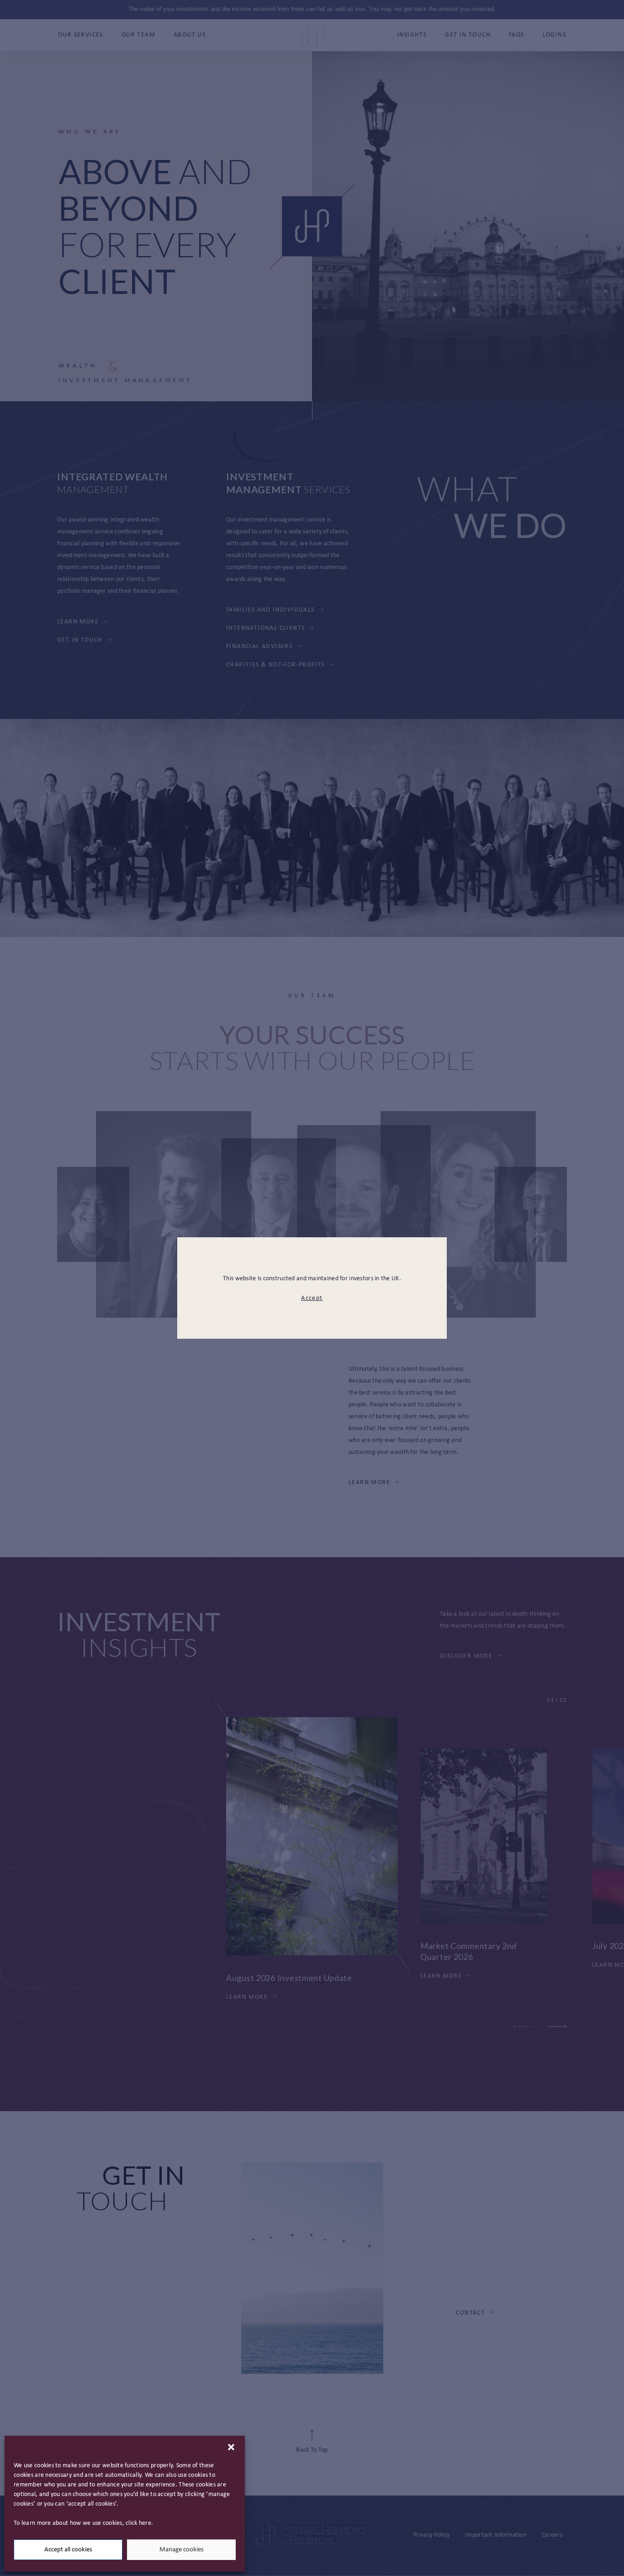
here (145, 2523)
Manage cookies (182, 2550)
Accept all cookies (68, 2550)
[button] (231, 2447)
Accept (312, 1298)
